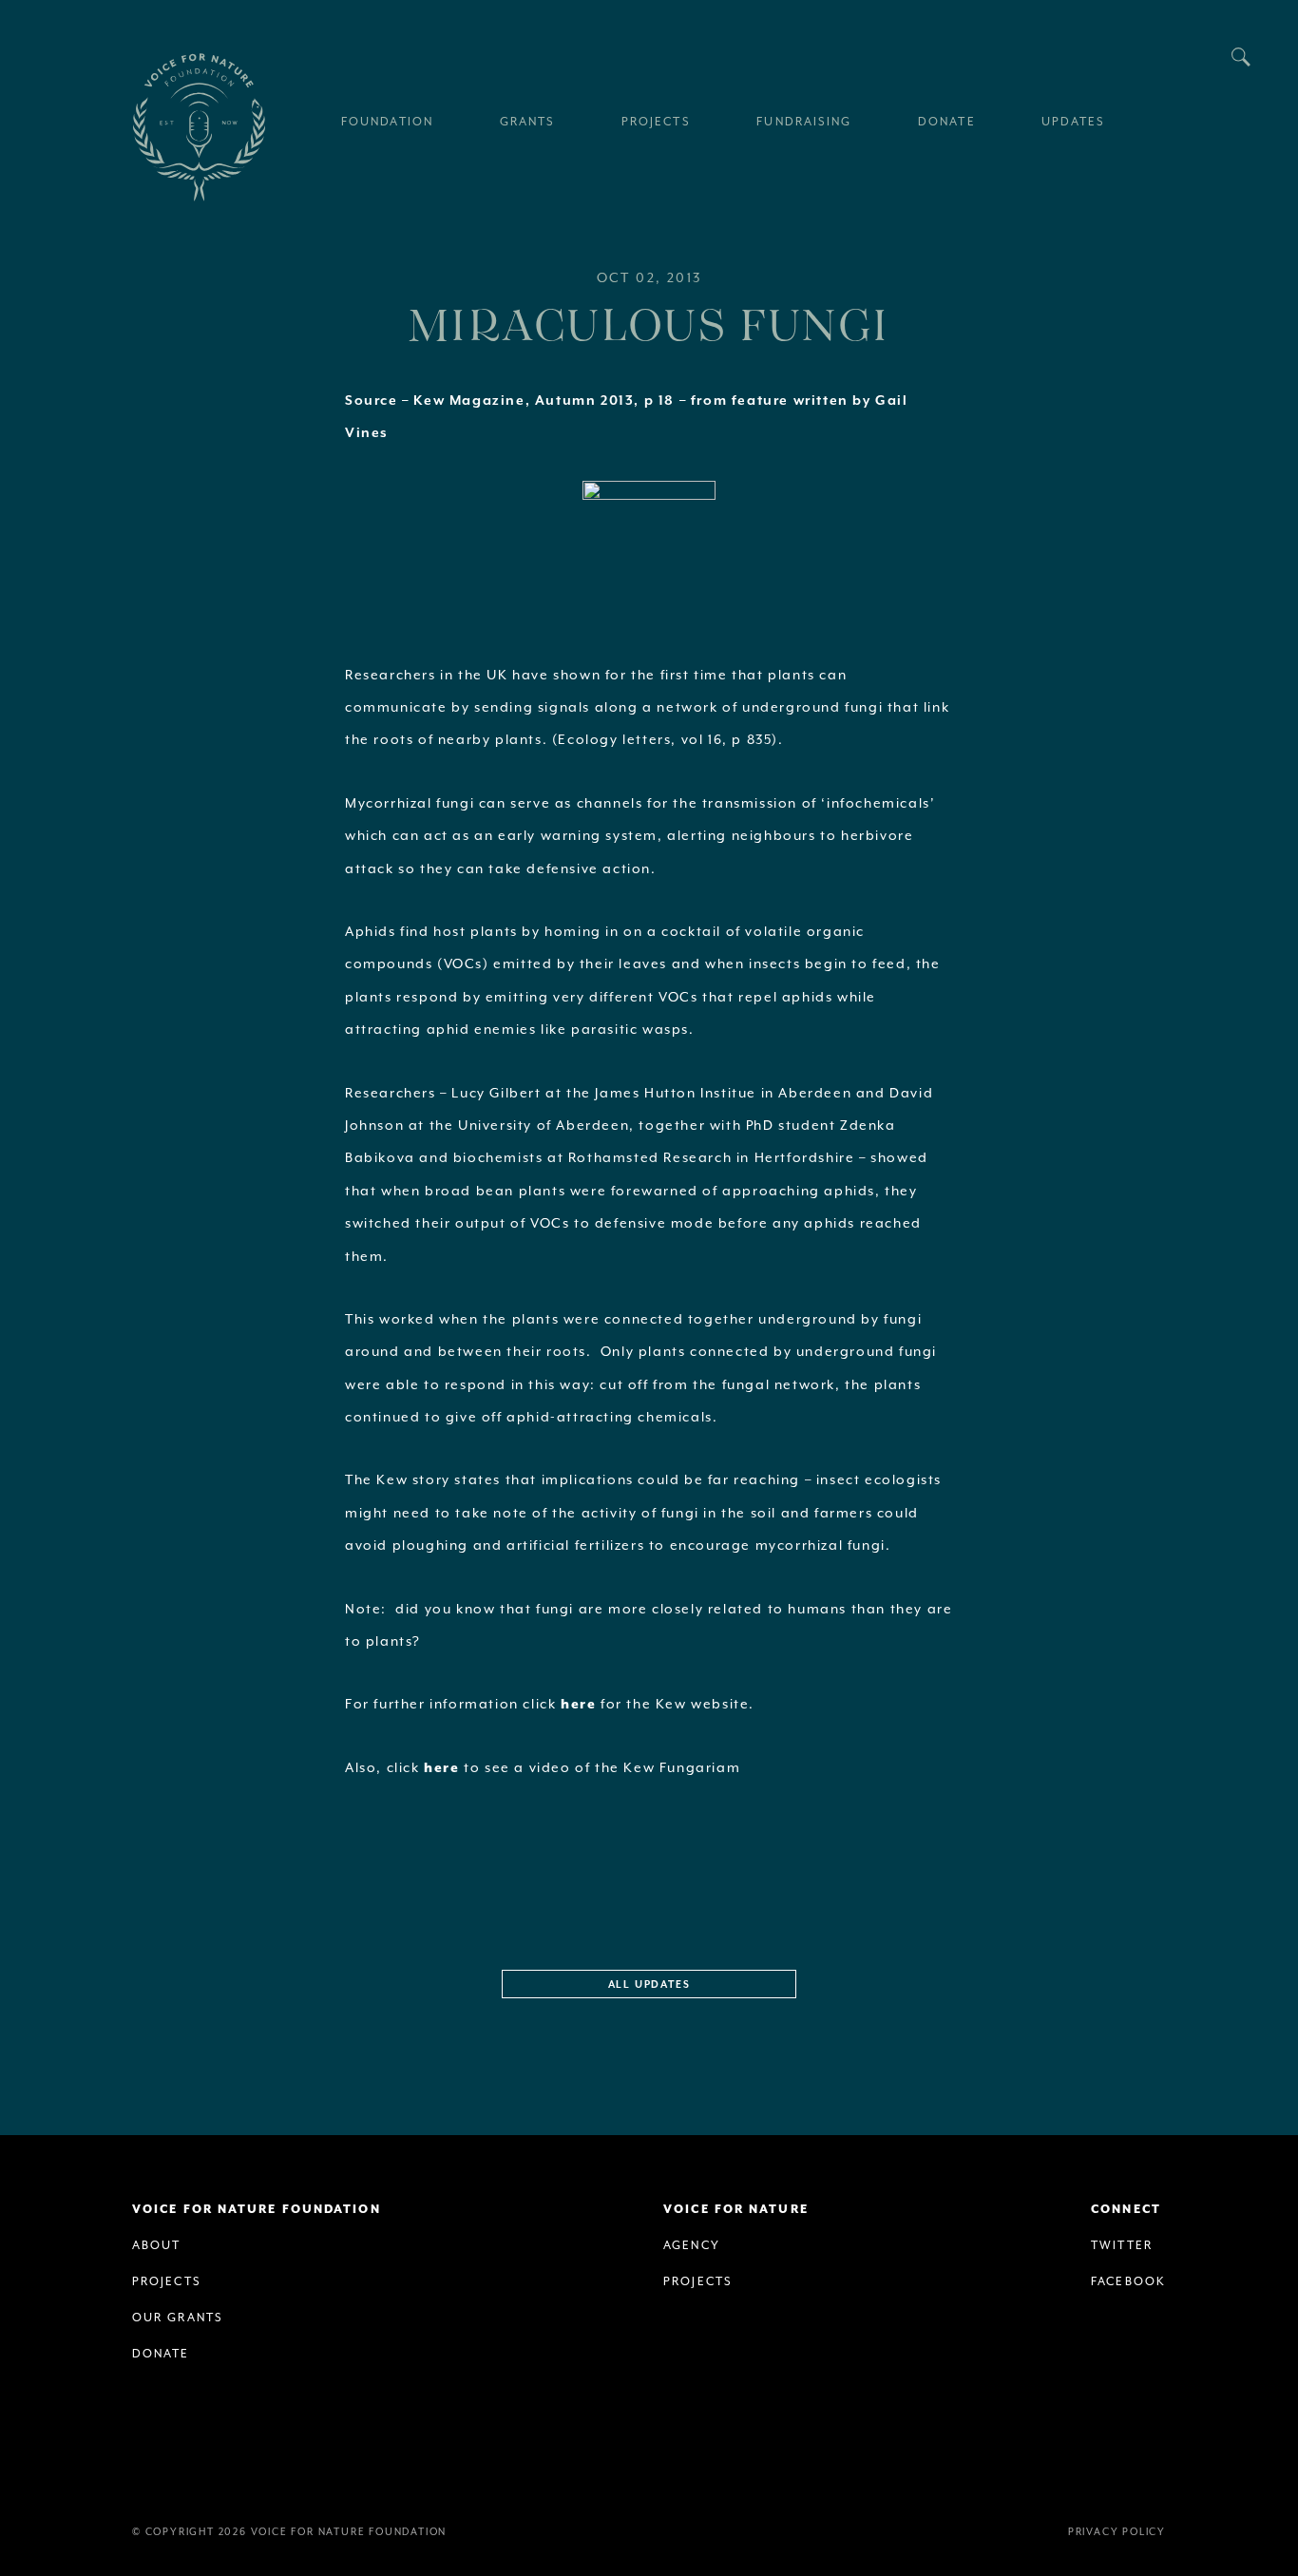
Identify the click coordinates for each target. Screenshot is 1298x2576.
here (581, 1705)
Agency (692, 2246)
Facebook (1128, 2282)
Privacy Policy (1117, 2532)
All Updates (649, 1985)
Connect (1126, 2210)
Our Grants (178, 2318)
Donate (161, 2354)
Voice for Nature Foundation (199, 127)
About (157, 2246)
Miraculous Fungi (649, 324)
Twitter (1122, 2246)
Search (1241, 57)
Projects (167, 2282)
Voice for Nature (736, 2210)
